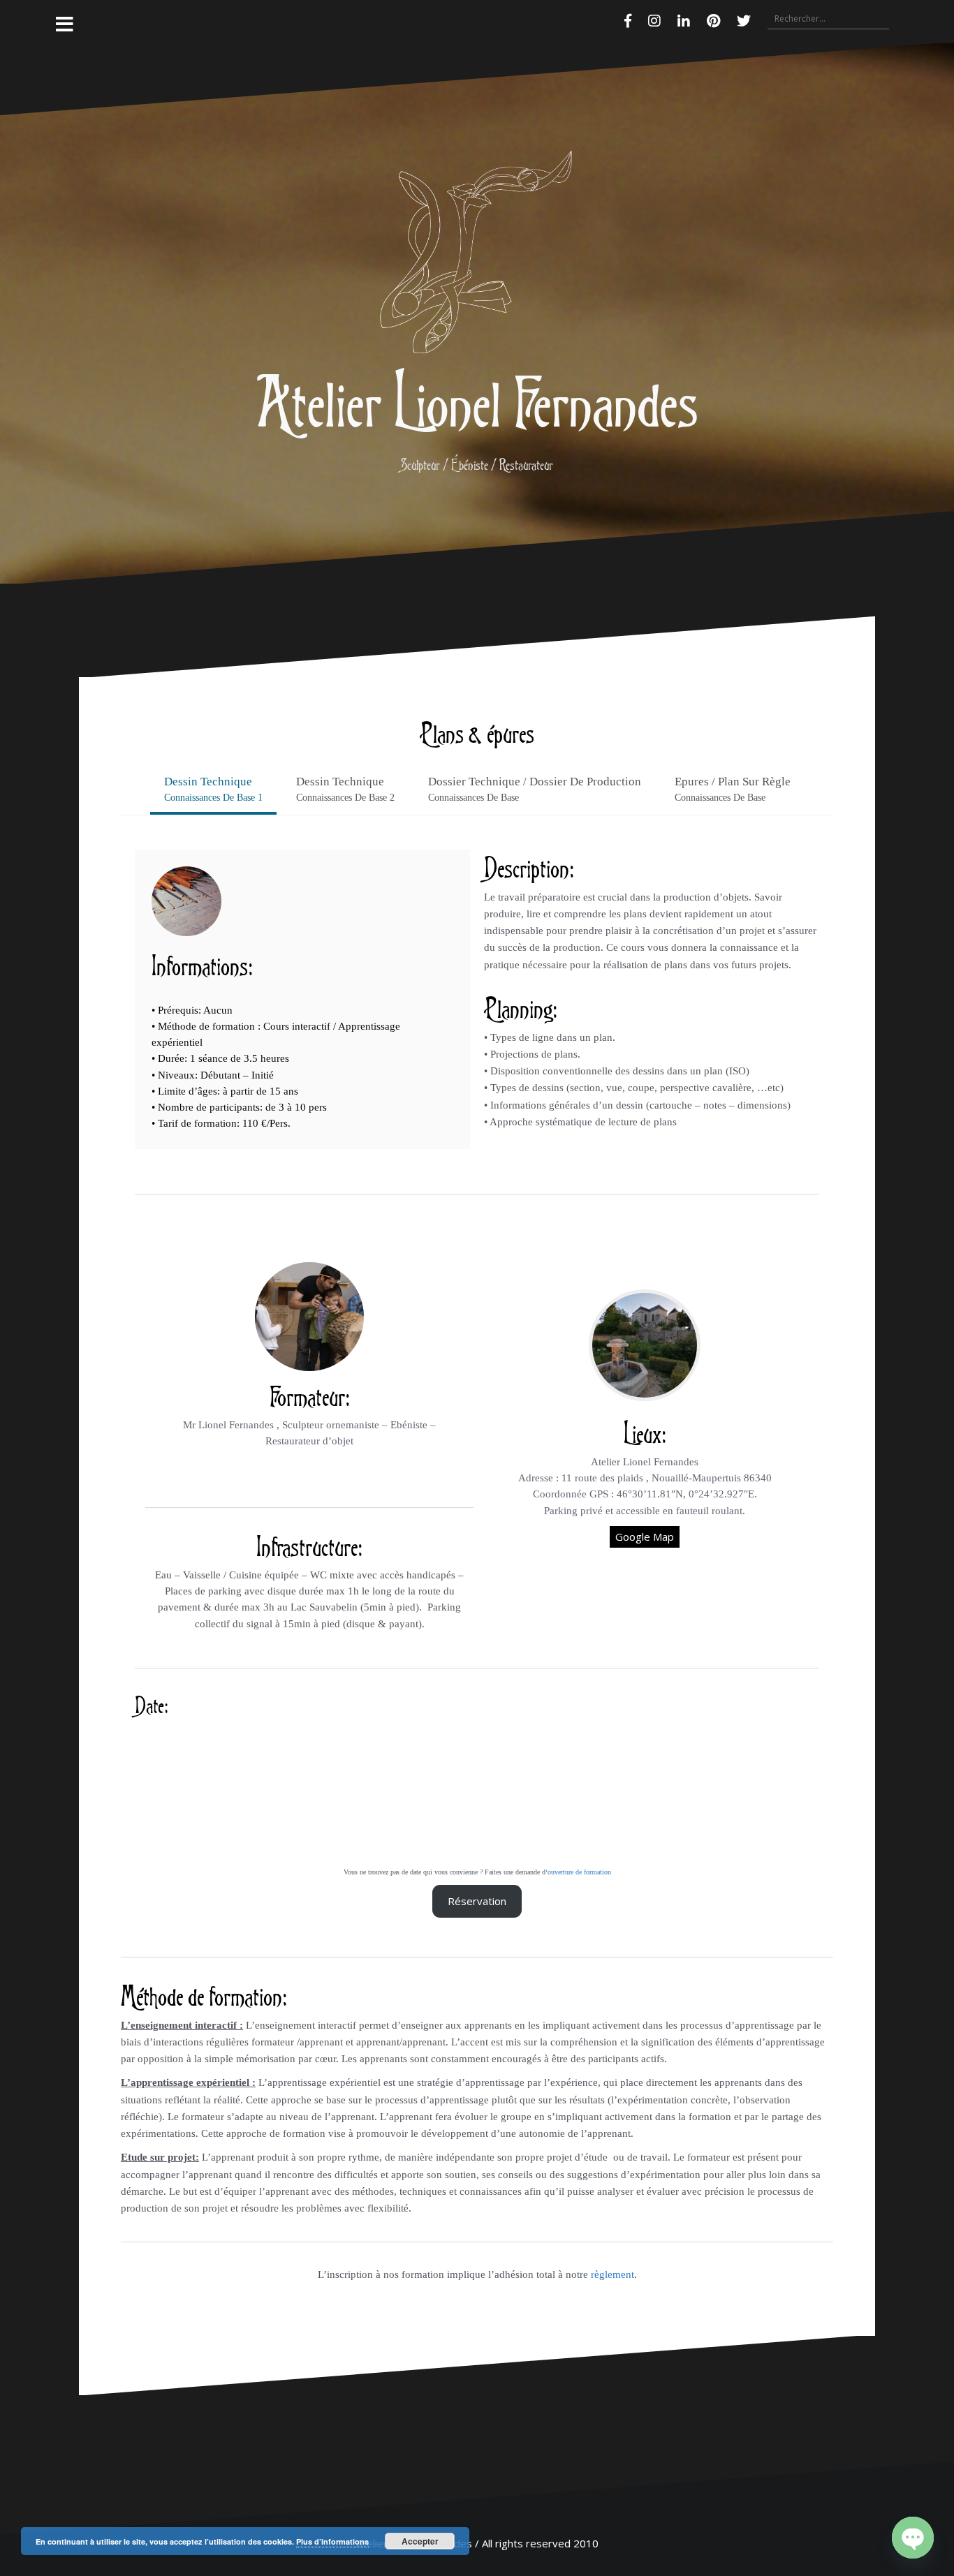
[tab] (213, 791)
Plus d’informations (332, 2541)
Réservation (477, 1901)
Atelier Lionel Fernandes (477, 401)
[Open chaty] (913, 2538)
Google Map (645, 1537)
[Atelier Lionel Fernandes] (477, 256)
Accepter (420, 2541)
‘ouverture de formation (578, 1872)
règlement (612, 2274)
